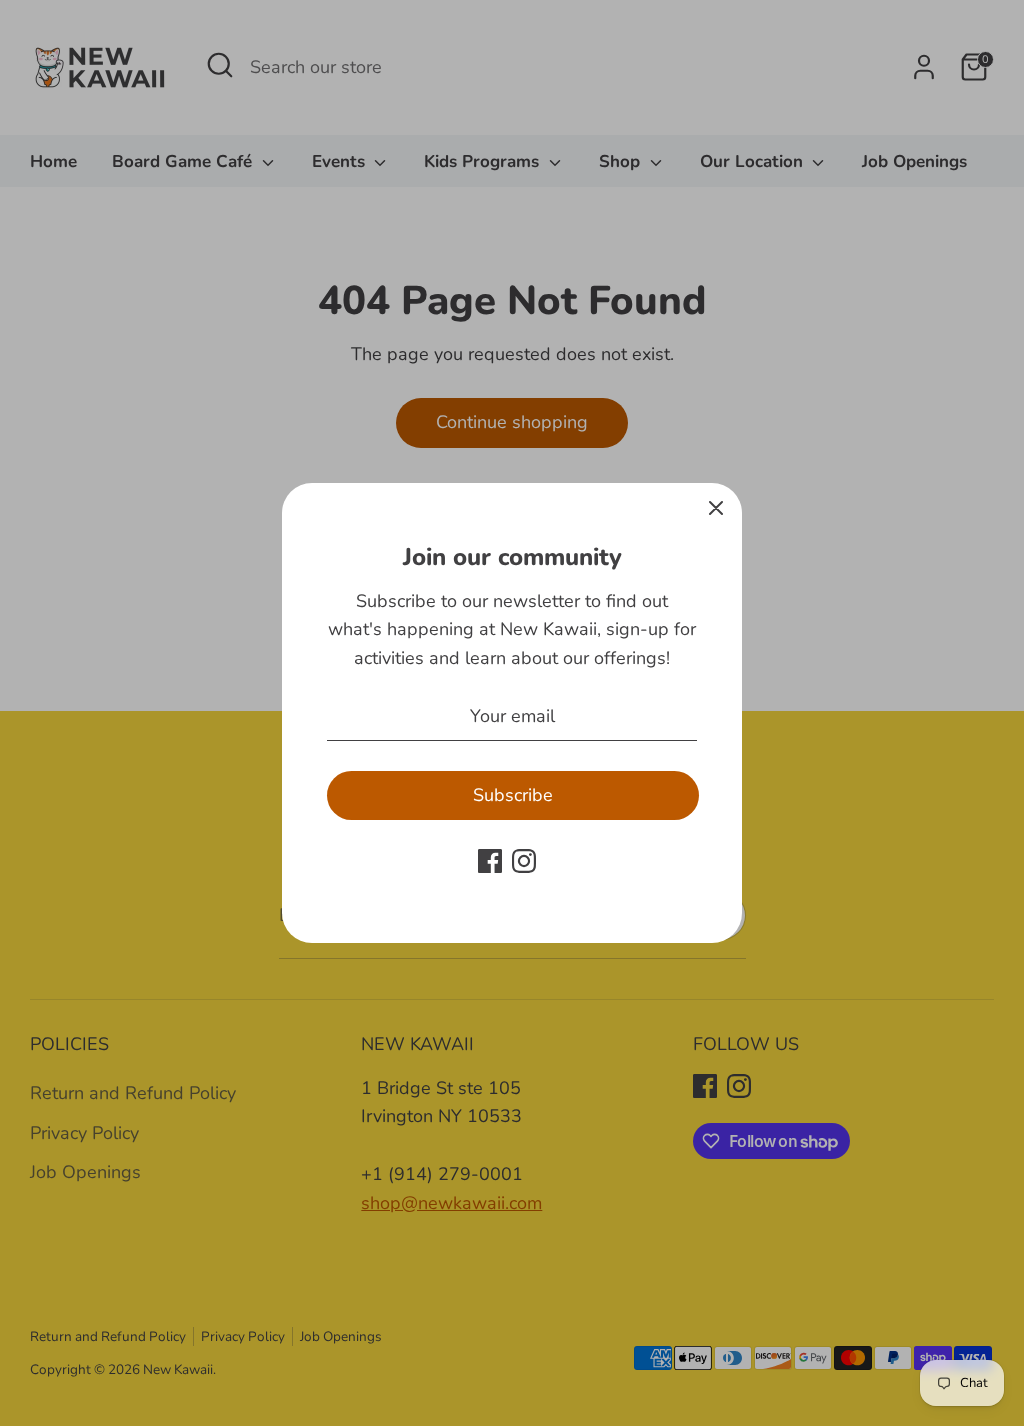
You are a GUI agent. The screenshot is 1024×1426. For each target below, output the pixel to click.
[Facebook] (490, 861)
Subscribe (513, 795)
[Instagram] (524, 861)
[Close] (716, 509)
